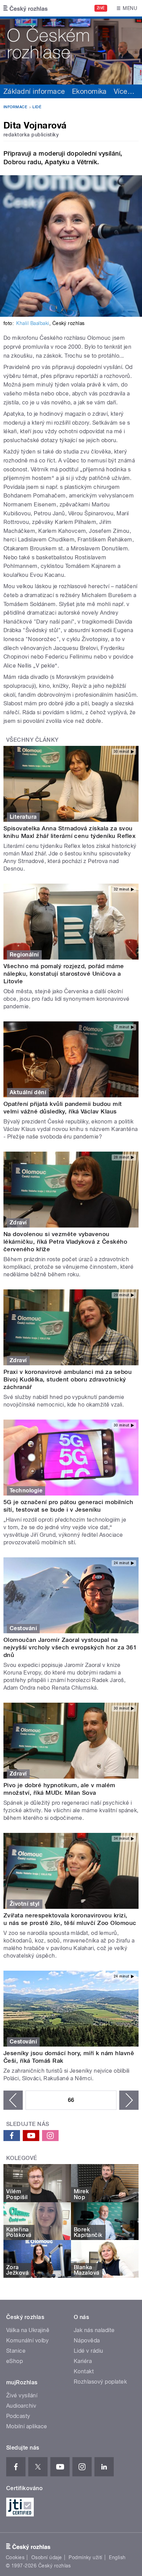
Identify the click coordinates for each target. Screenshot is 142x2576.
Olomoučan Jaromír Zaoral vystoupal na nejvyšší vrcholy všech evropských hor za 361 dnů (70, 1647)
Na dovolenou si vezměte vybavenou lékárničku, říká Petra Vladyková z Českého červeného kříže (65, 1242)
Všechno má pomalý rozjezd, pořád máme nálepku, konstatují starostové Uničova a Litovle (64, 974)
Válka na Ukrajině (28, 2330)
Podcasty (18, 2416)
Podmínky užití (85, 2557)
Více (124, 91)
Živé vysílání (22, 2395)
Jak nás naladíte (94, 2330)
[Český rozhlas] (26, 8)
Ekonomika (89, 91)
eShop (14, 2361)
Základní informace (34, 91)
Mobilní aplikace (27, 2426)
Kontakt (84, 2371)
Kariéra (83, 2361)
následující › (129, 2100)
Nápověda (87, 2340)
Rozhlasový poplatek (100, 2382)
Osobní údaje (47, 2557)
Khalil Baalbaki (33, 323)
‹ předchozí (13, 2100)
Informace (15, 107)
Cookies (15, 2557)
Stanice (16, 2351)
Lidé (37, 107)
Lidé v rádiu (89, 2351)
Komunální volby (27, 2340)
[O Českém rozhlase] (71, 51)
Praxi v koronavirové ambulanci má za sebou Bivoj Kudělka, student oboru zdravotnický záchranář (68, 1379)
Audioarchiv (21, 2406)
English (117, 2557)
